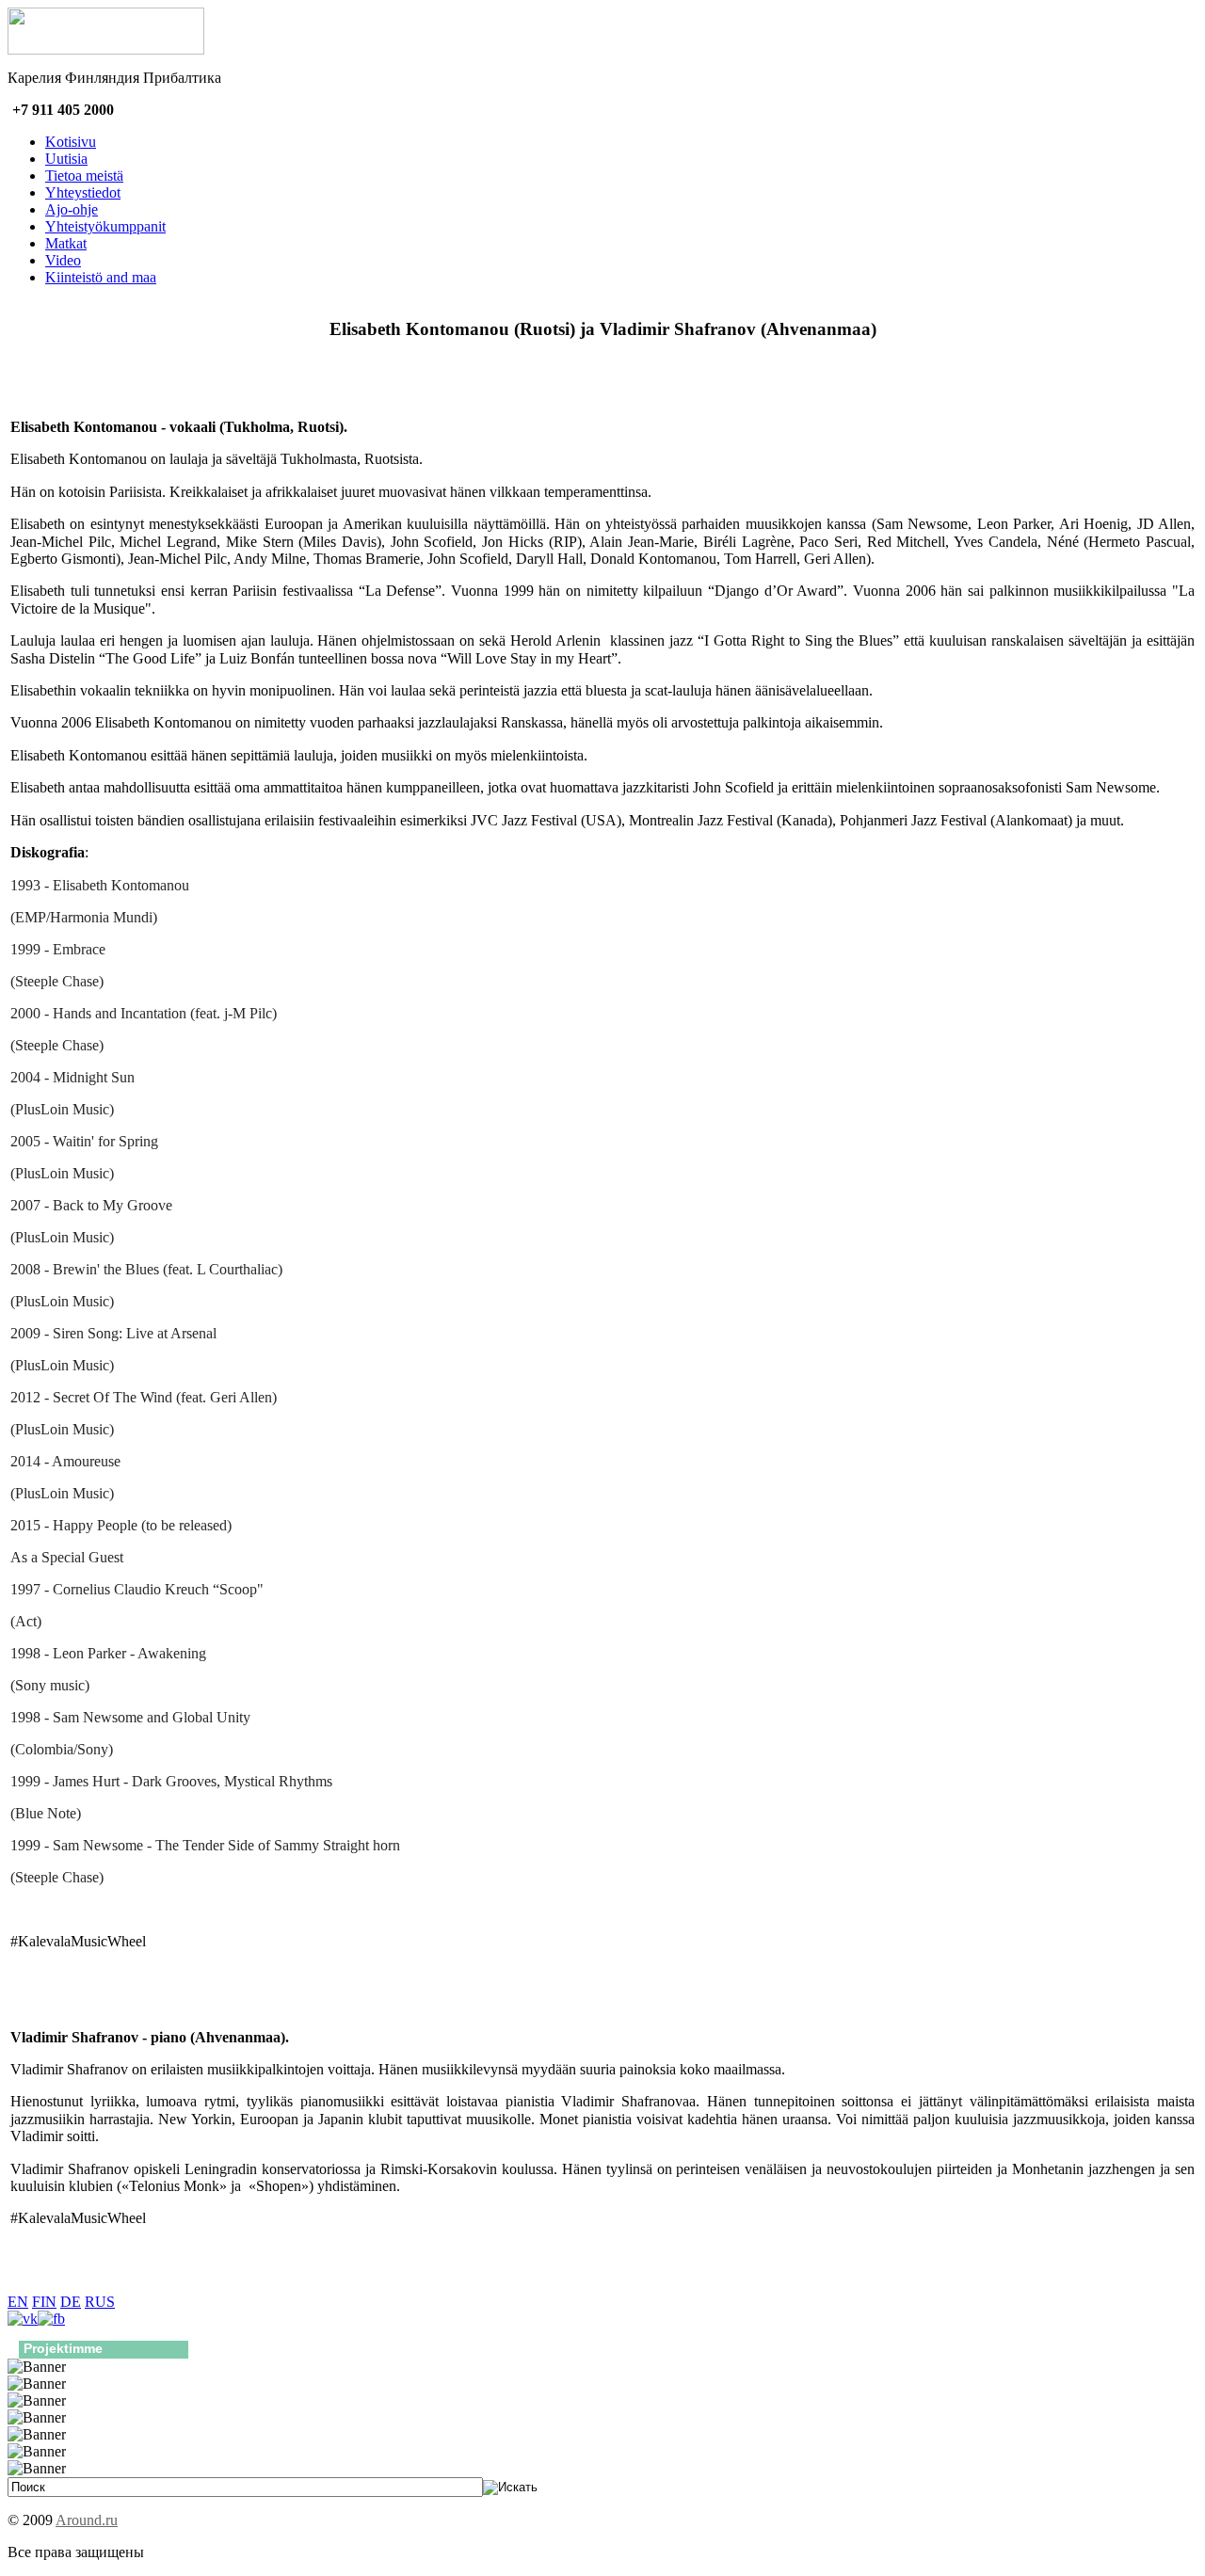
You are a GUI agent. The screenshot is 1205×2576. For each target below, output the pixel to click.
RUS (100, 2302)
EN (18, 2302)
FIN (44, 2302)
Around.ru (87, 2520)
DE (71, 2302)
